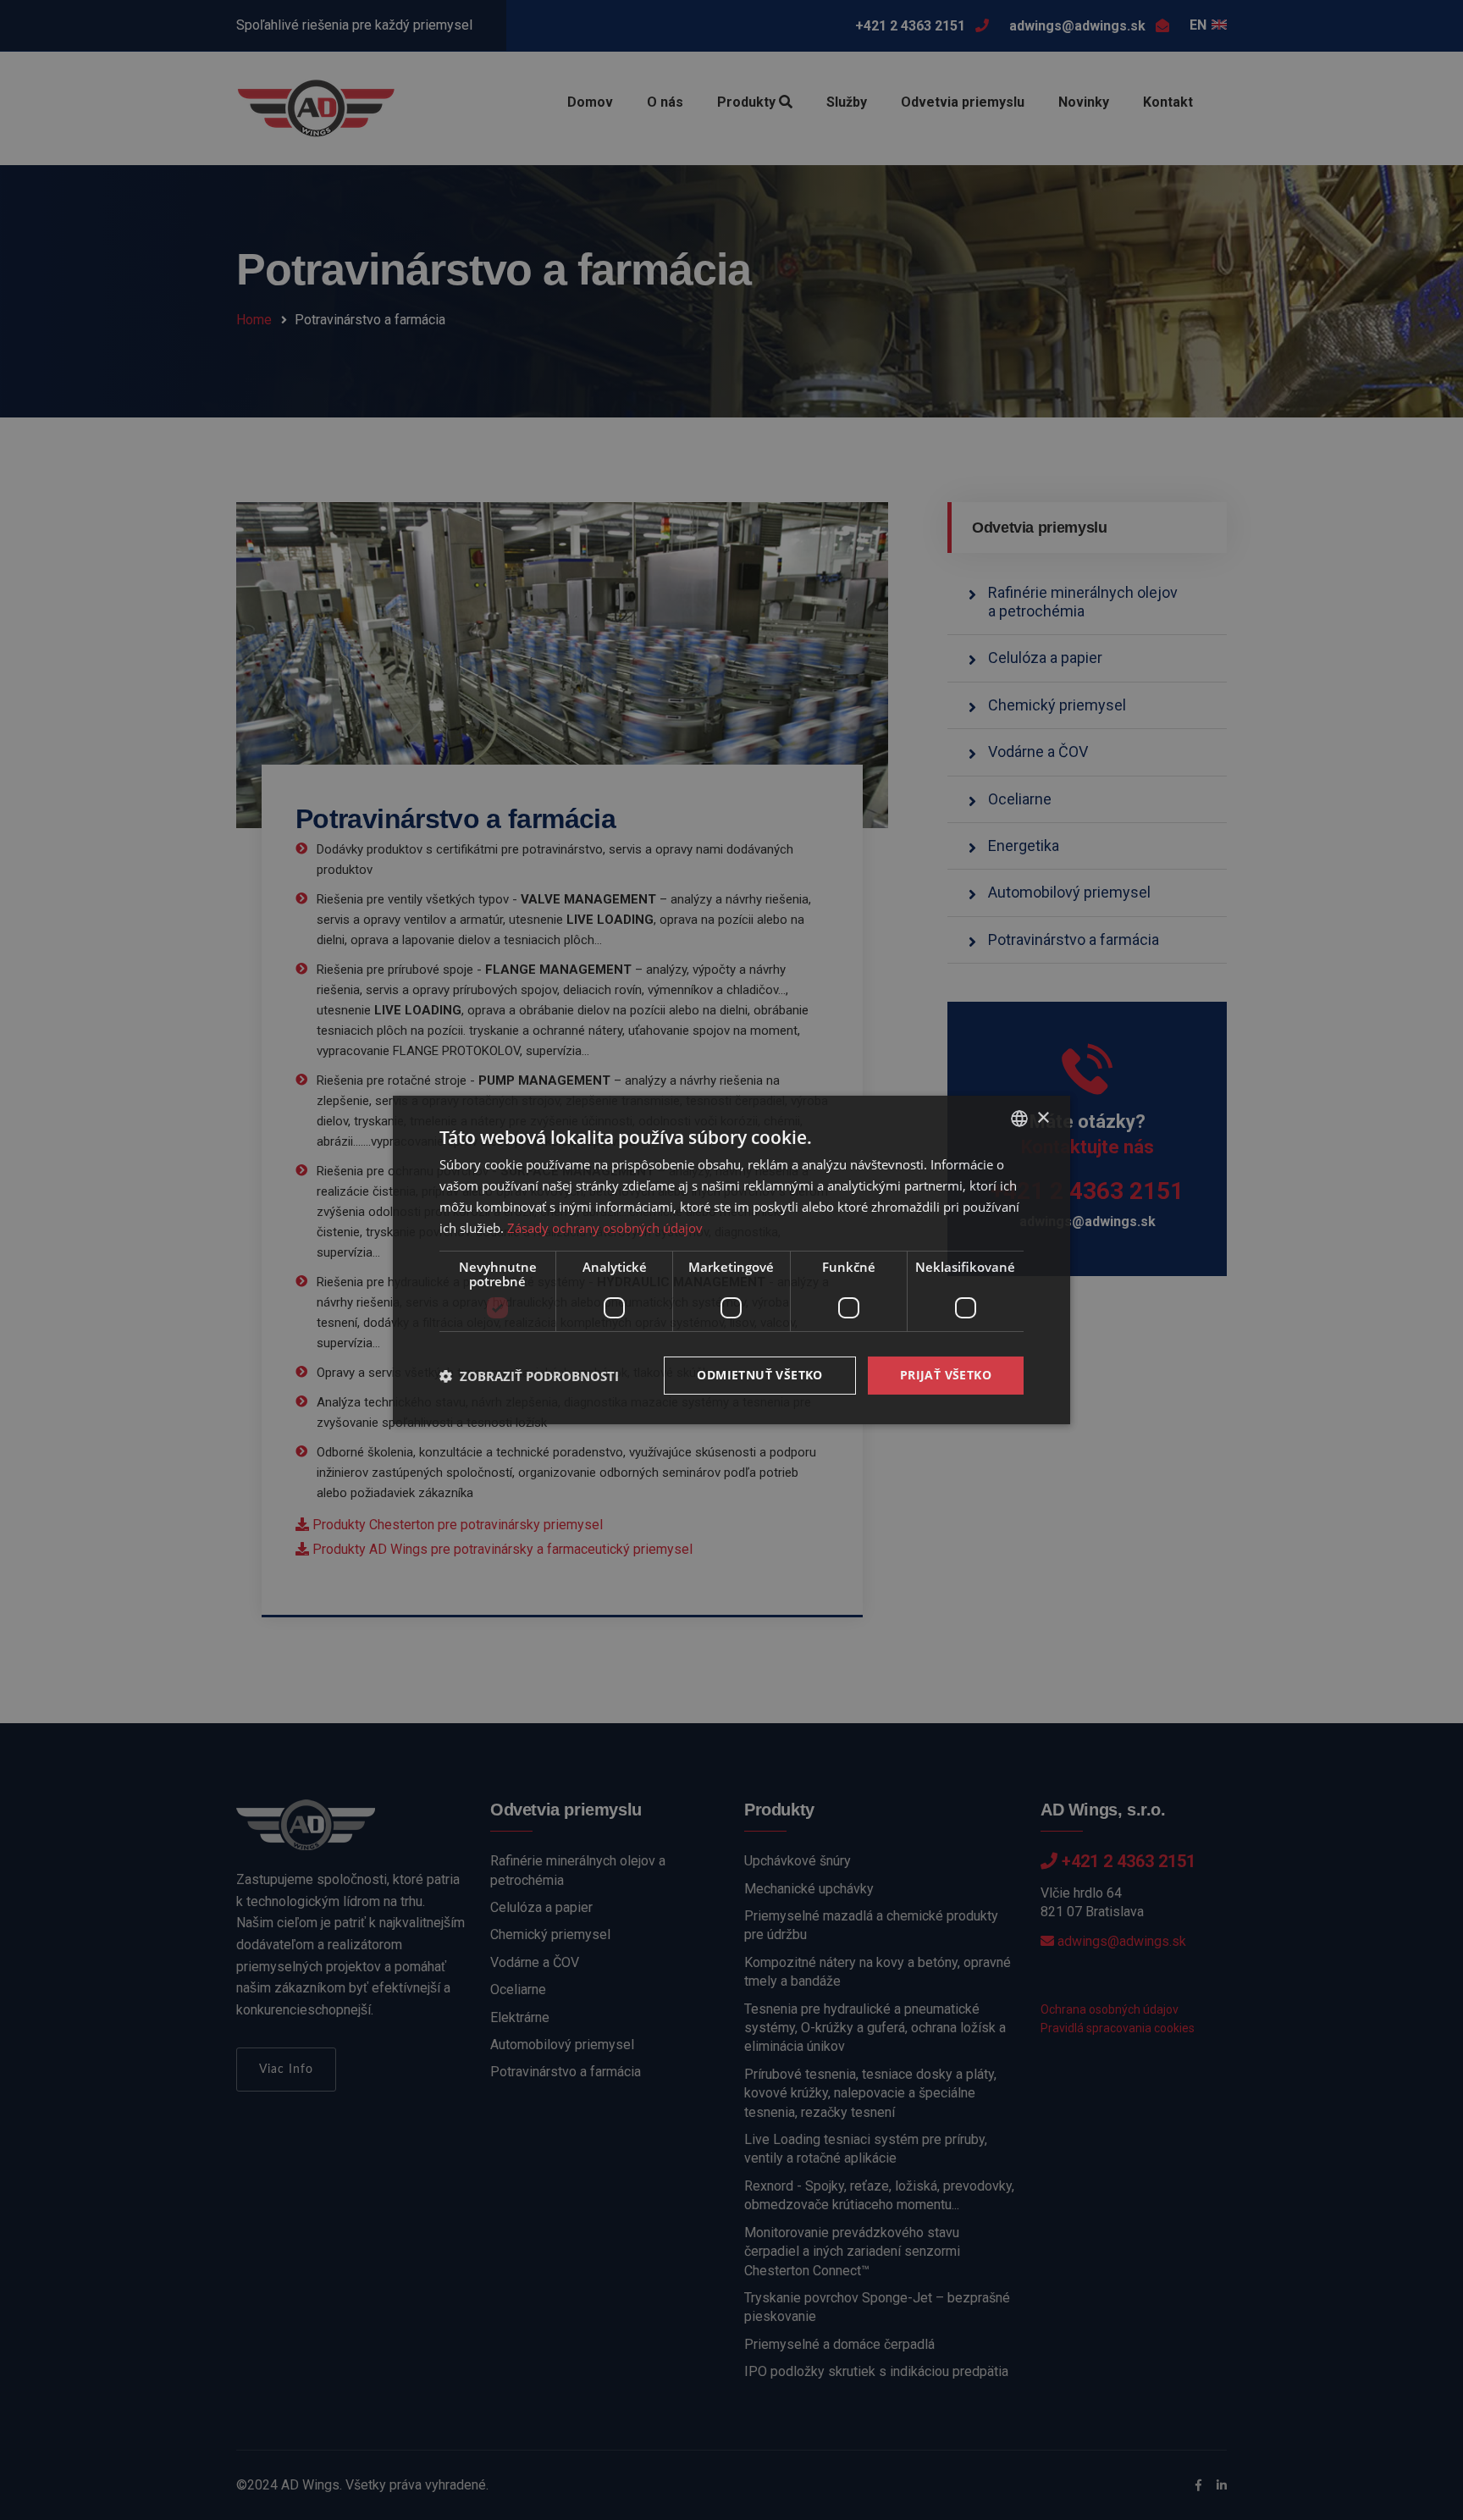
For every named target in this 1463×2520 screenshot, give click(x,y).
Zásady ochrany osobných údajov (605, 1228)
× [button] (1043, 1117)
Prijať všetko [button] (946, 1375)
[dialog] (731, 1260)
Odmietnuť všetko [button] (759, 1375)
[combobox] (1019, 1119)
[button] (529, 1376)
